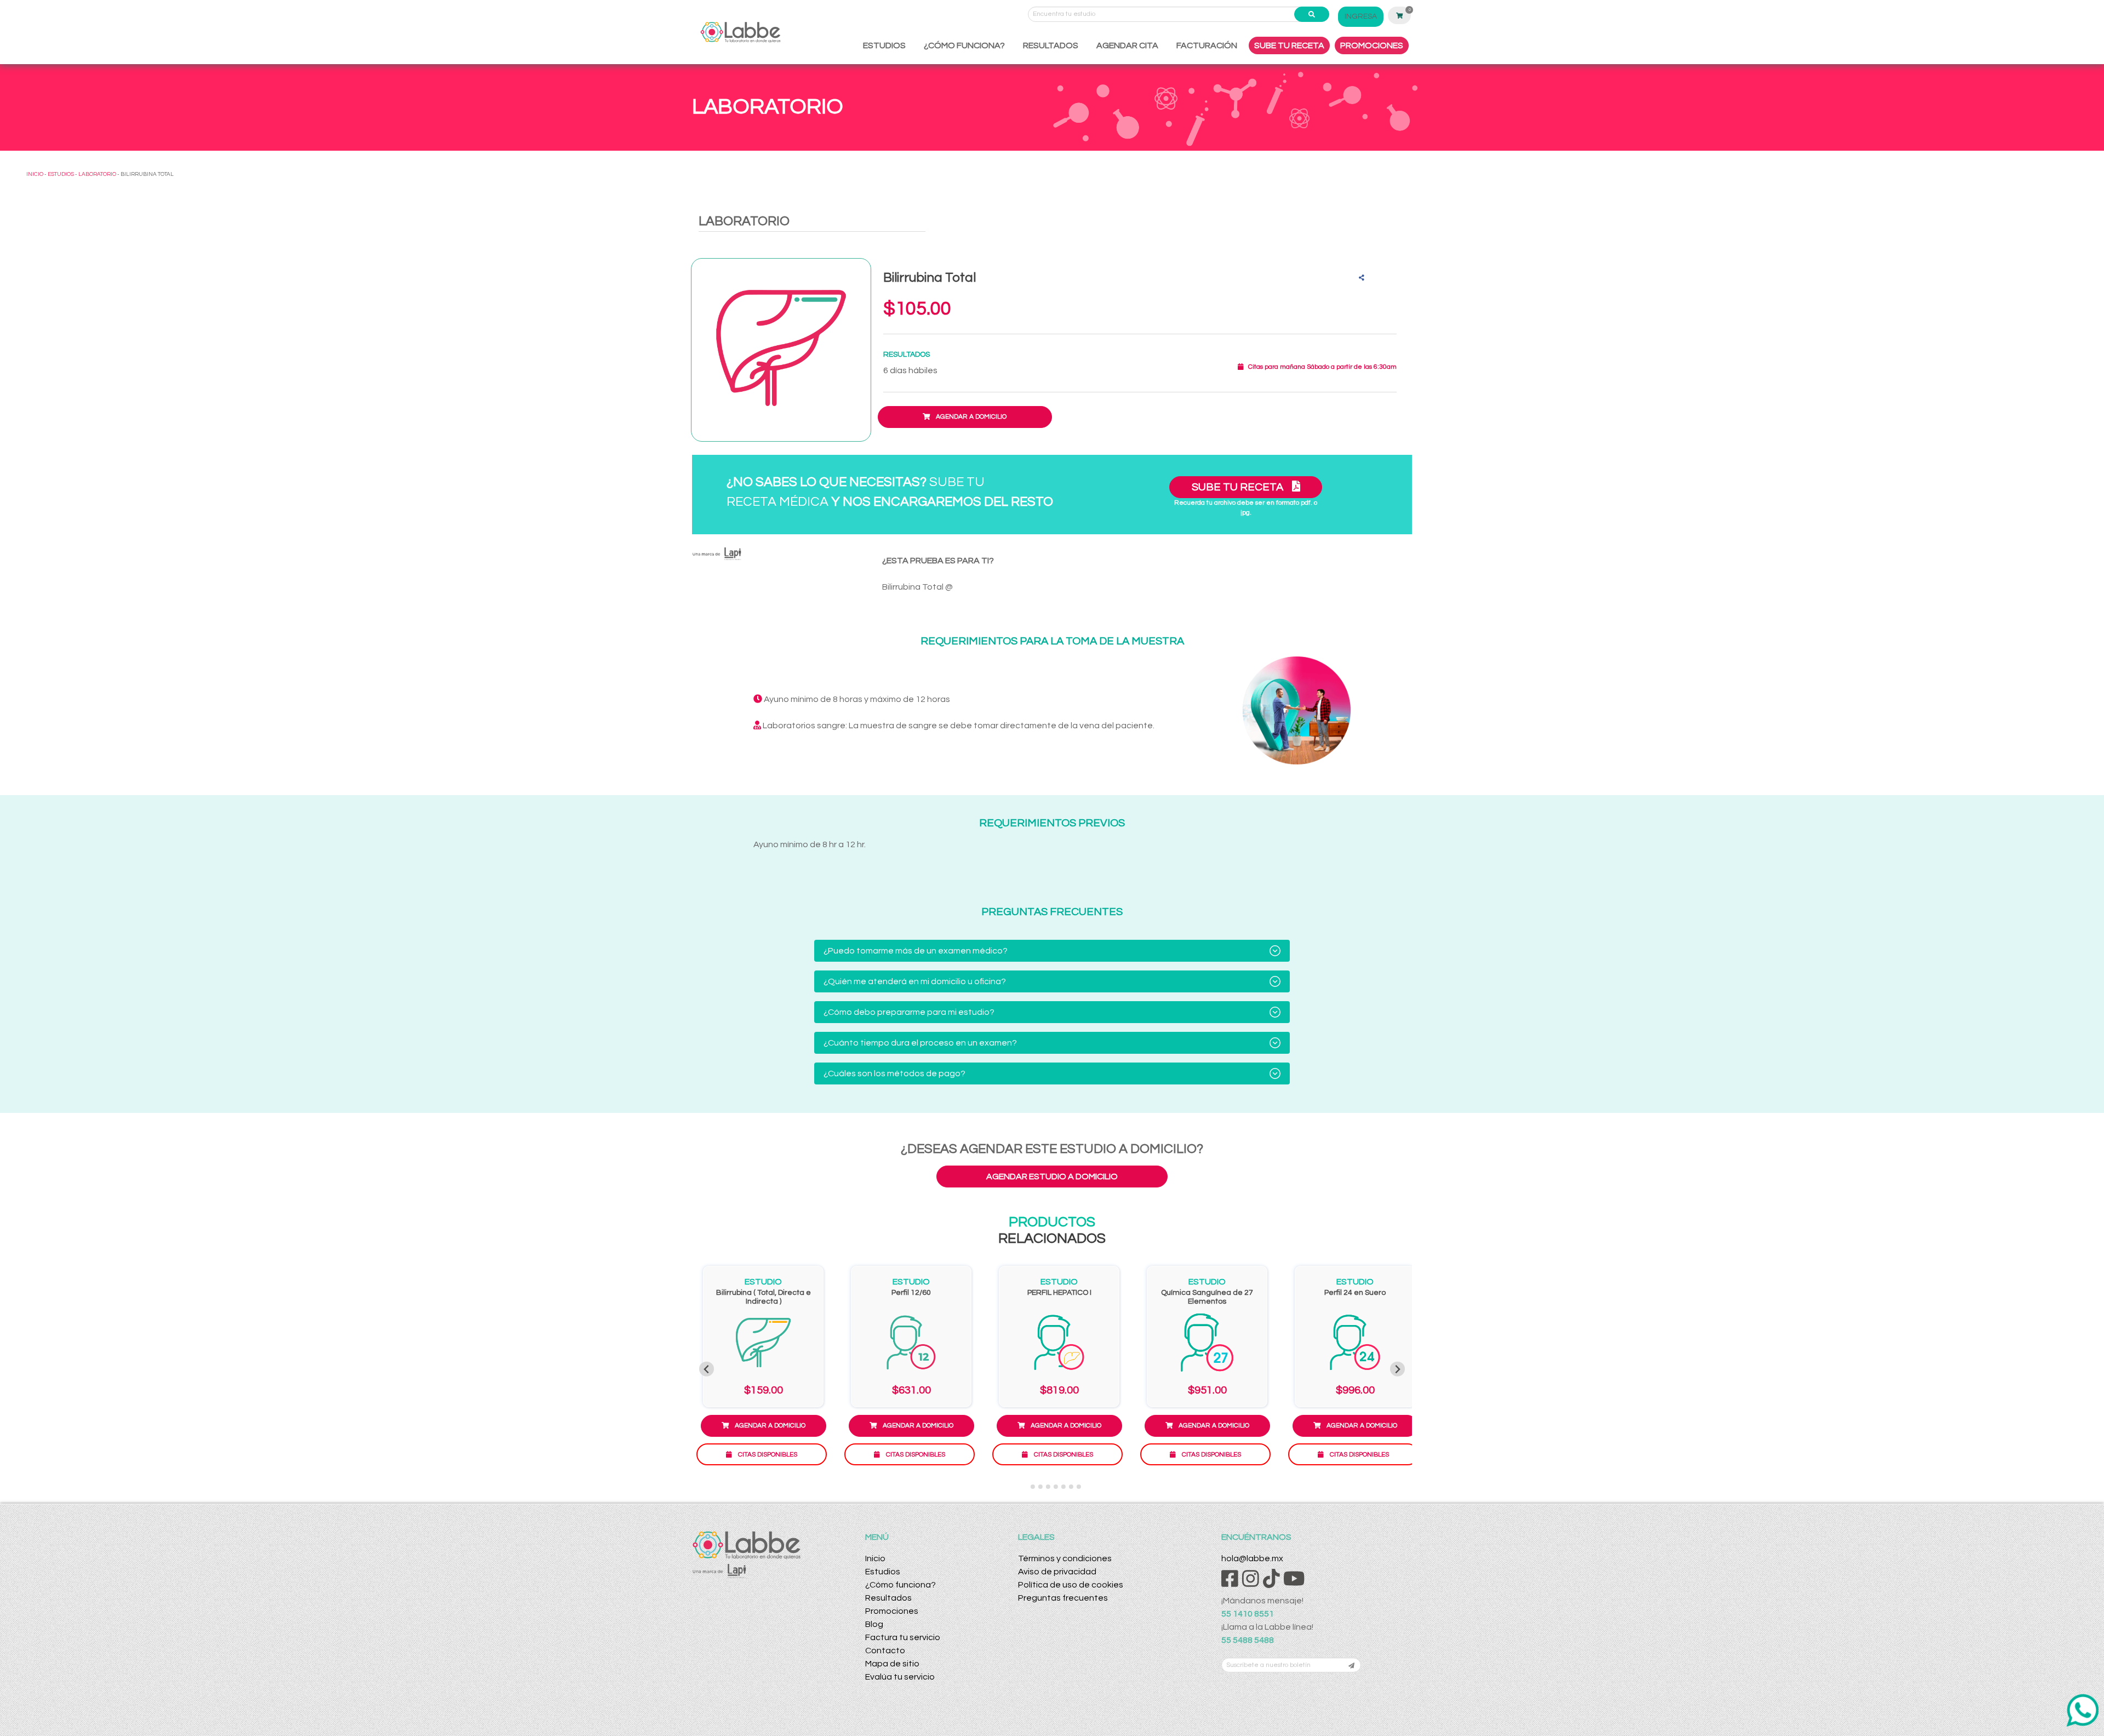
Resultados (888, 1598)
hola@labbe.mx (1252, 1558)
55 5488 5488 (1248, 1640)
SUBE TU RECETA (1289, 45)
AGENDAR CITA (1127, 45)
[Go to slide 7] (1071, 1487)
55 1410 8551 (1248, 1614)
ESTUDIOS (884, 45)
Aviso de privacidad (1057, 1572)
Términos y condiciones (1065, 1558)
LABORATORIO (97, 174)
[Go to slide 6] (1064, 1487)
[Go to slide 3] (1040, 1487)
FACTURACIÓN (1207, 45)
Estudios (883, 1572)
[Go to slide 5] (1056, 1487)
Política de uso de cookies (1071, 1585)
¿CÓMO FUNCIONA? (964, 45)
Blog (874, 1624)
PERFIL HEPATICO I (1059, 1293)
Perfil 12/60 (911, 1293)
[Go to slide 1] (1025, 1487)
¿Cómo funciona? (901, 1585)
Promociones (892, 1611)
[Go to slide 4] (1048, 1487)
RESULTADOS (1051, 45)
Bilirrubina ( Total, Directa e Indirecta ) (764, 1297)
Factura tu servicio (903, 1637)
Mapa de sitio (892, 1664)
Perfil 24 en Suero (1355, 1293)
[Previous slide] (707, 1369)
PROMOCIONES (1372, 45)
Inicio (875, 1558)
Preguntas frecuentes (1063, 1598)
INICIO (35, 174)
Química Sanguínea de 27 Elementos (1207, 1297)
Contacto (885, 1651)
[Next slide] (1397, 1369)
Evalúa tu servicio (900, 1677)
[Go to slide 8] (1079, 1487)
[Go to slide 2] (1033, 1487)
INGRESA (1361, 16)
